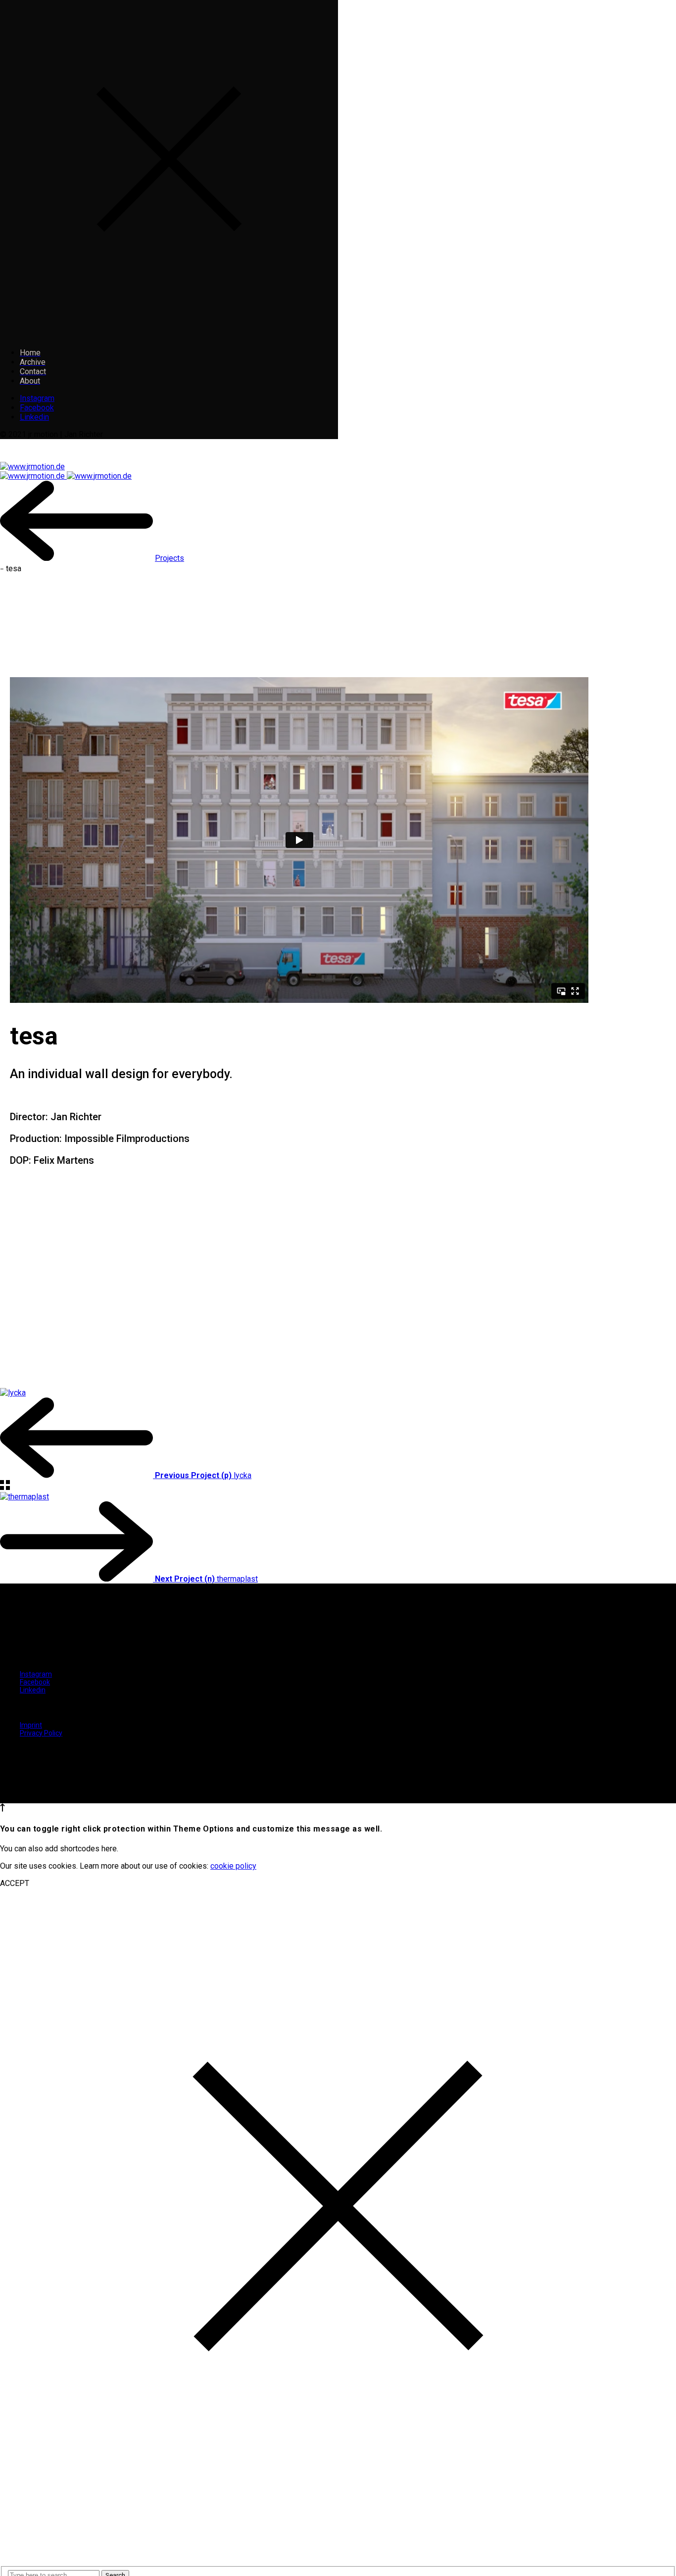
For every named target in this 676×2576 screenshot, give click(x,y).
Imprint (31, 1725)
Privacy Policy (41, 1733)
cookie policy (233, 1866)
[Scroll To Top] (2, 1809)
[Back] (76, 558)
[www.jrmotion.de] (32, 467)
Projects (169, 558)
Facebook (37, 408)
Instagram (37, 398)
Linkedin (34, 417)
